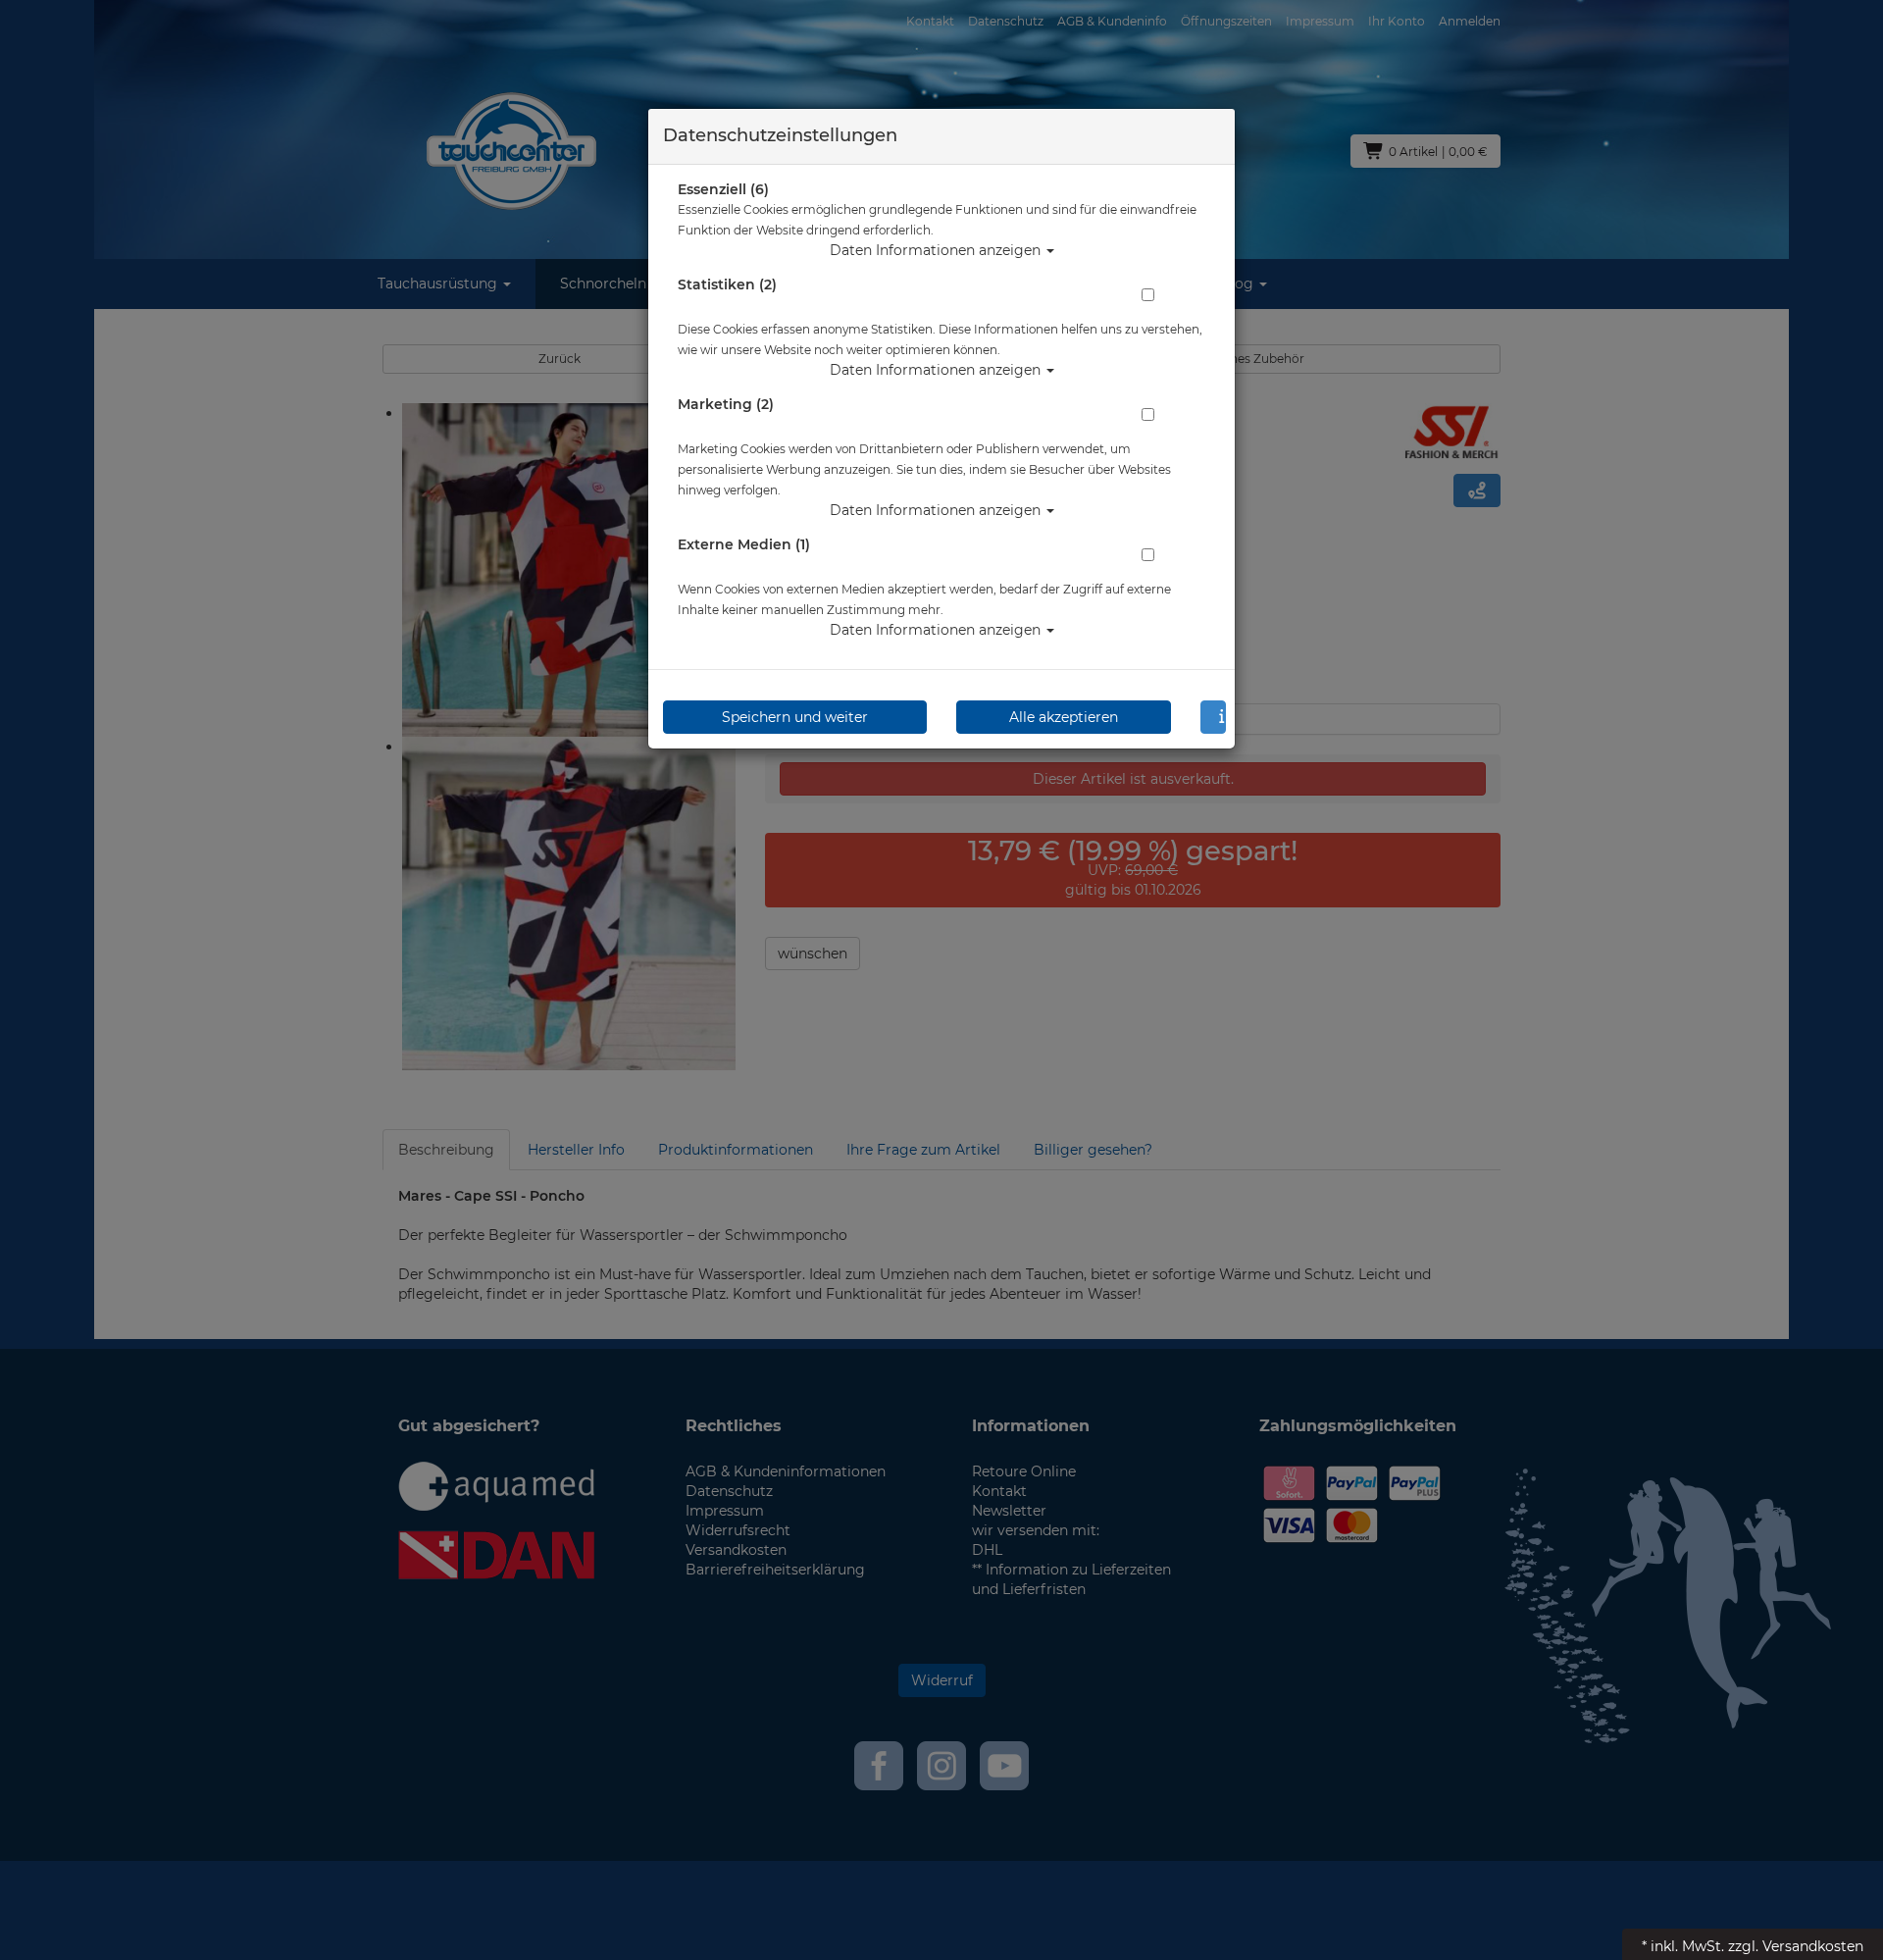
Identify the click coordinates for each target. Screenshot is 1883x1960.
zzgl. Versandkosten (1796, 1946)
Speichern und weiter (795, 717)
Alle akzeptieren (1064, 717)
